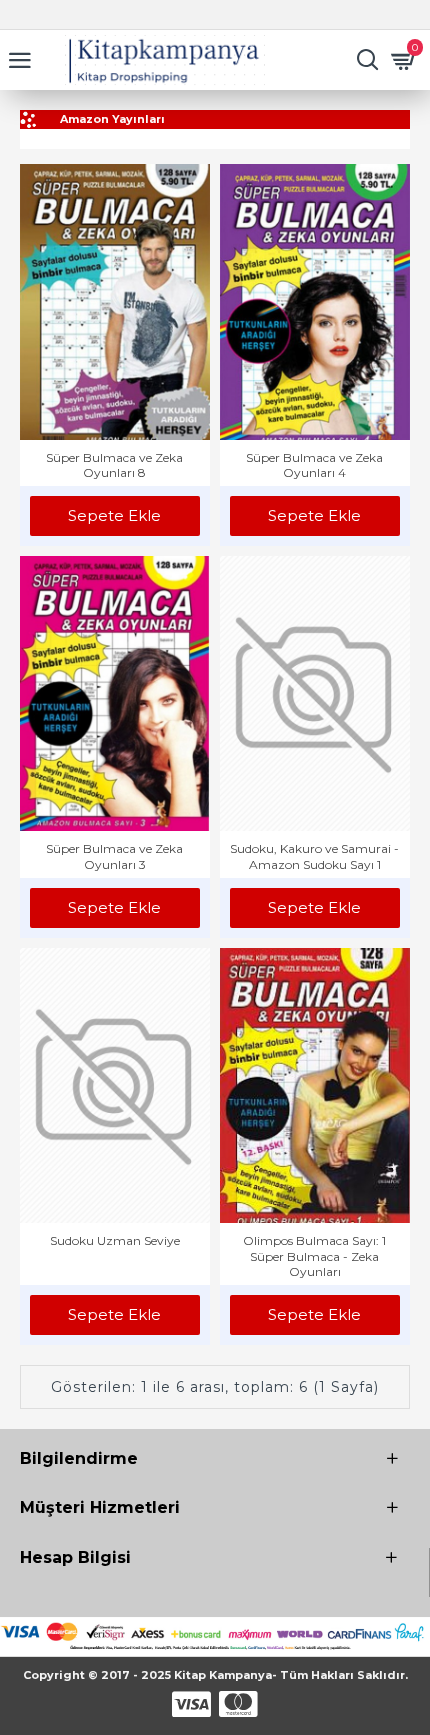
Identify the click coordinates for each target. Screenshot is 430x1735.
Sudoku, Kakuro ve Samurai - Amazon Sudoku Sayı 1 (314, 856)
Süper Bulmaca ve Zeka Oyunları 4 (314, 465)
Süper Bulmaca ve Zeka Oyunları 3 (114, 856)
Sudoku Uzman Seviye (115, 1240)
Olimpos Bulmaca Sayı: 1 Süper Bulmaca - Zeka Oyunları (314, 1256)
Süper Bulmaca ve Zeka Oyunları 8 (114, 465)
